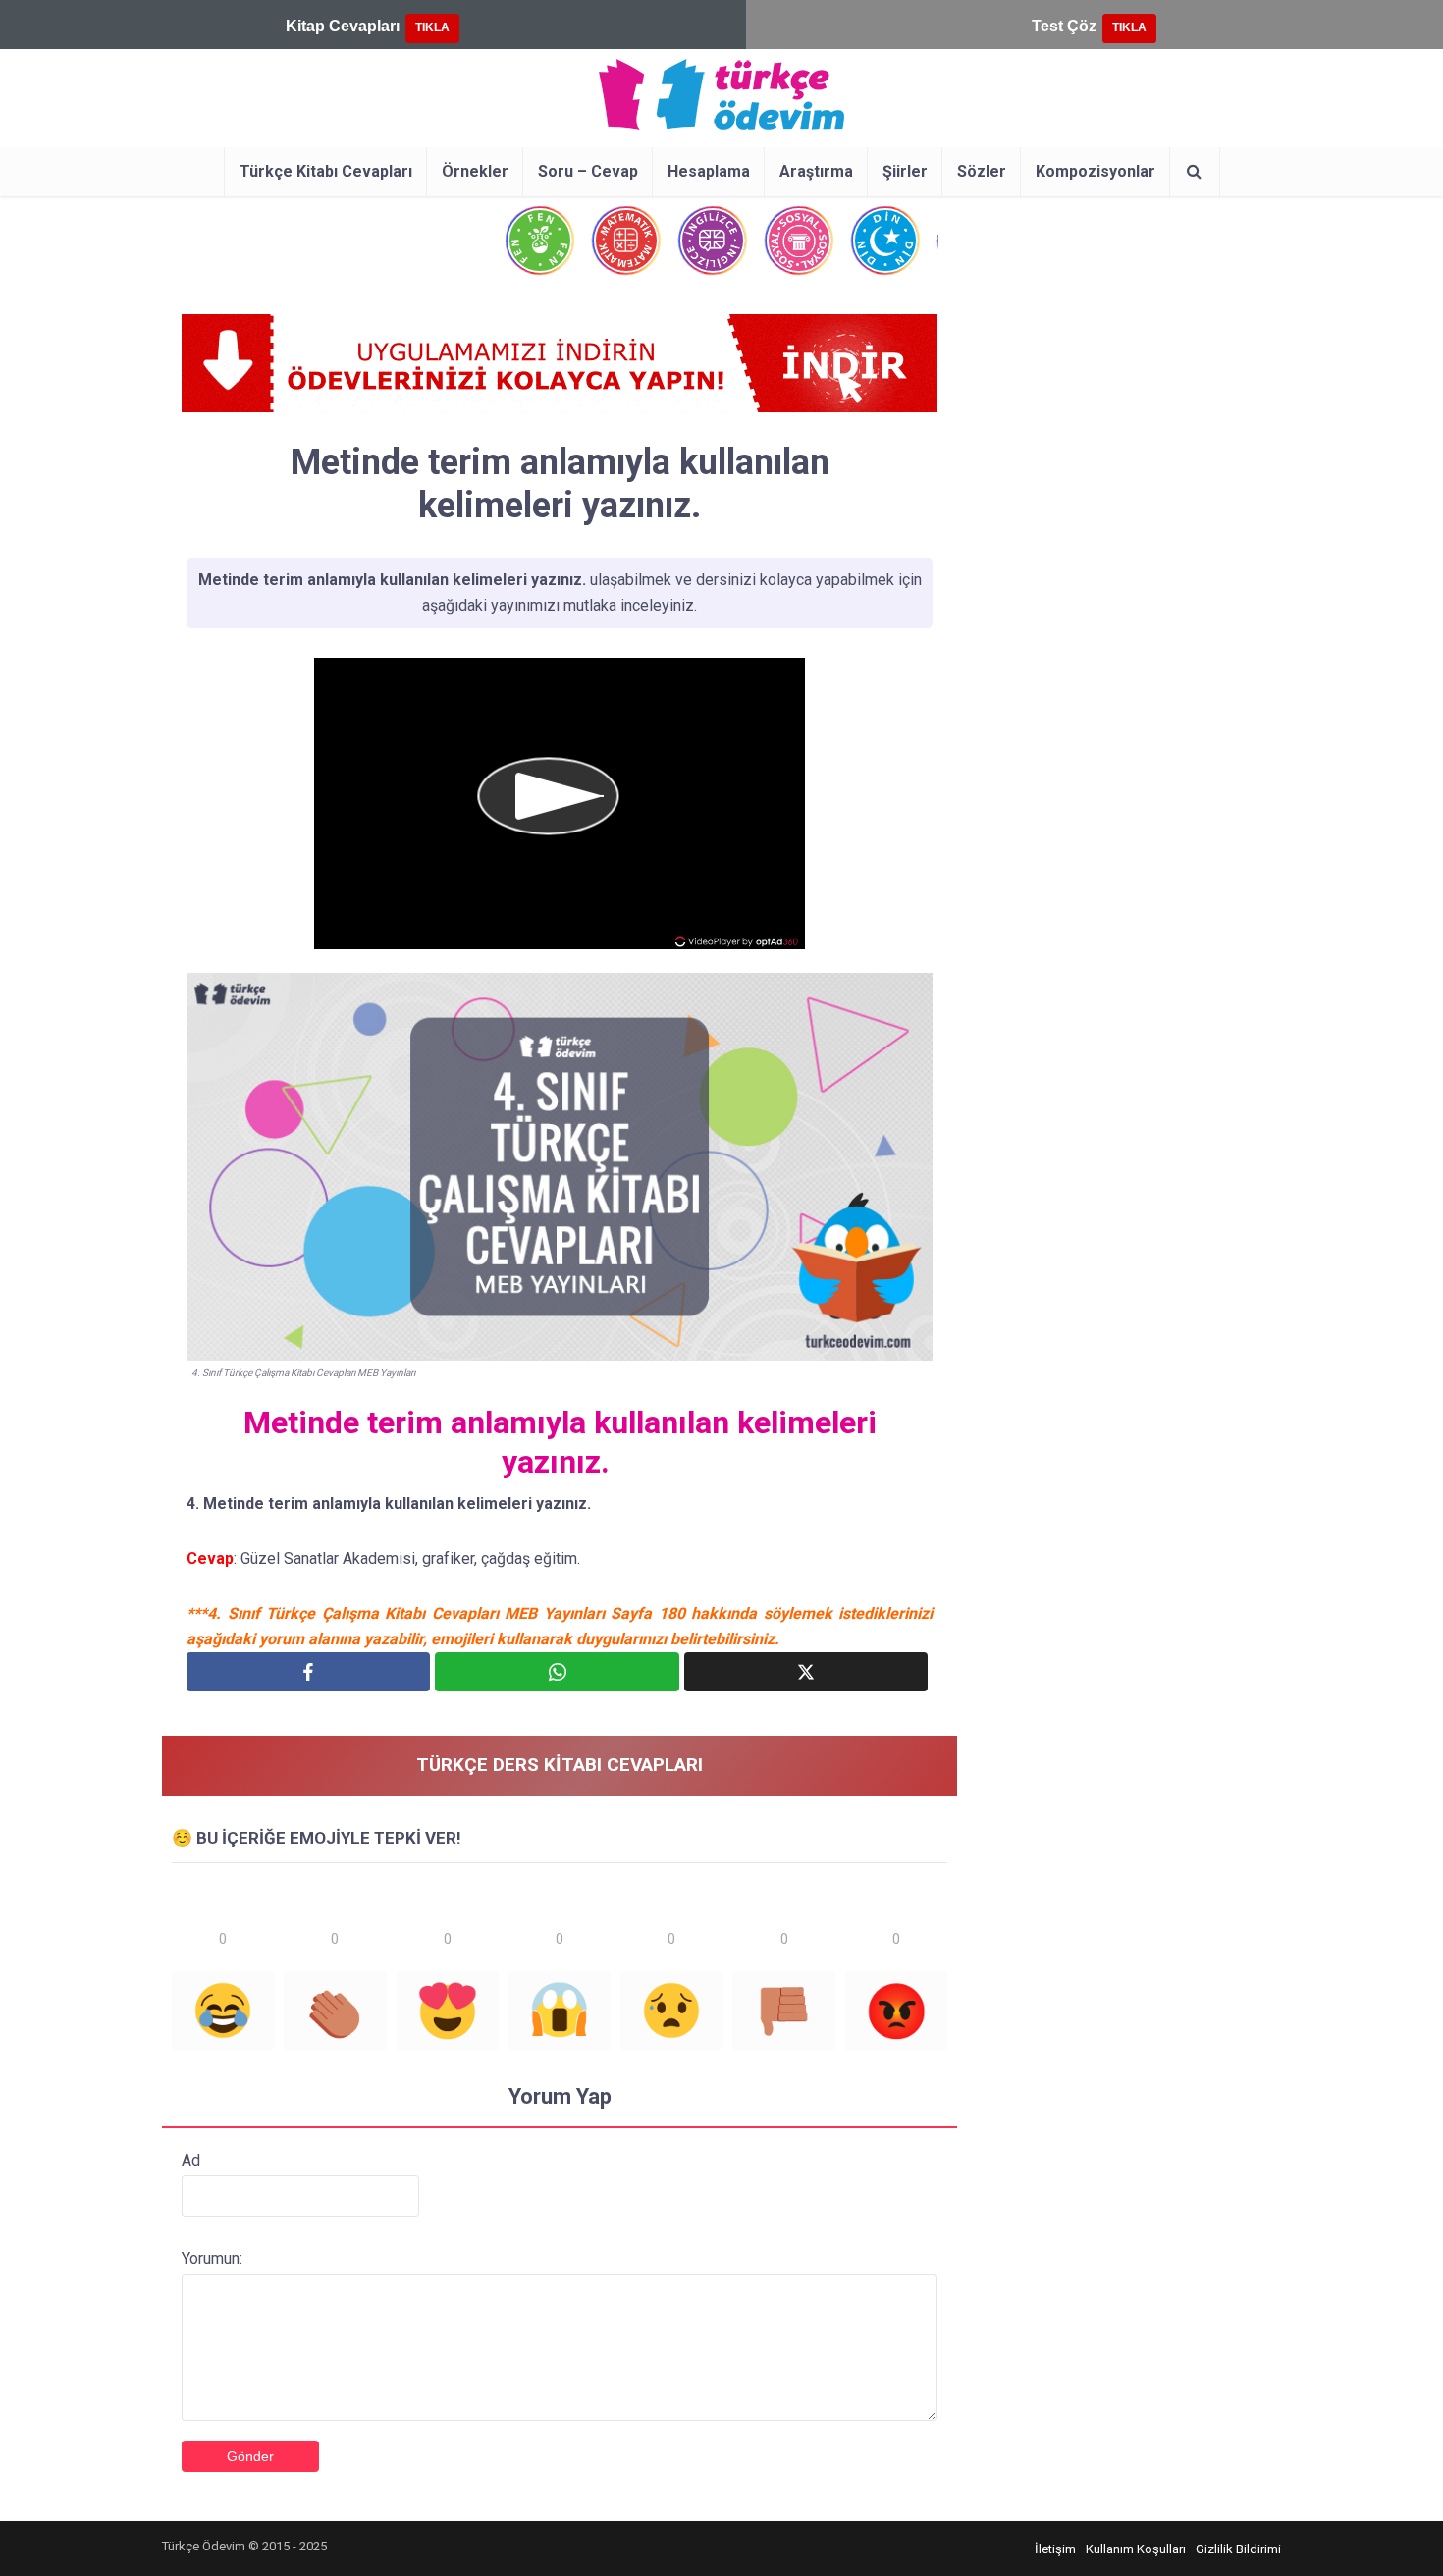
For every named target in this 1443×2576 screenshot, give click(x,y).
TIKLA (432, 27)
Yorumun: (212, 2258)
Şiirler (905, 171)
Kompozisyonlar (1096, 171)
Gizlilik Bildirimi (1238, 2549)
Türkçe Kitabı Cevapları (326, 171)
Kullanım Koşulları (1136, 2549)
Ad (191, 2160)
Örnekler (475, 171)
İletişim (1055, 2549)
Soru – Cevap (588, 171)
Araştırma (816, 171)
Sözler (982, 171)
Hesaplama (709, 171)
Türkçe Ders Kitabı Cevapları (560, 1765)
